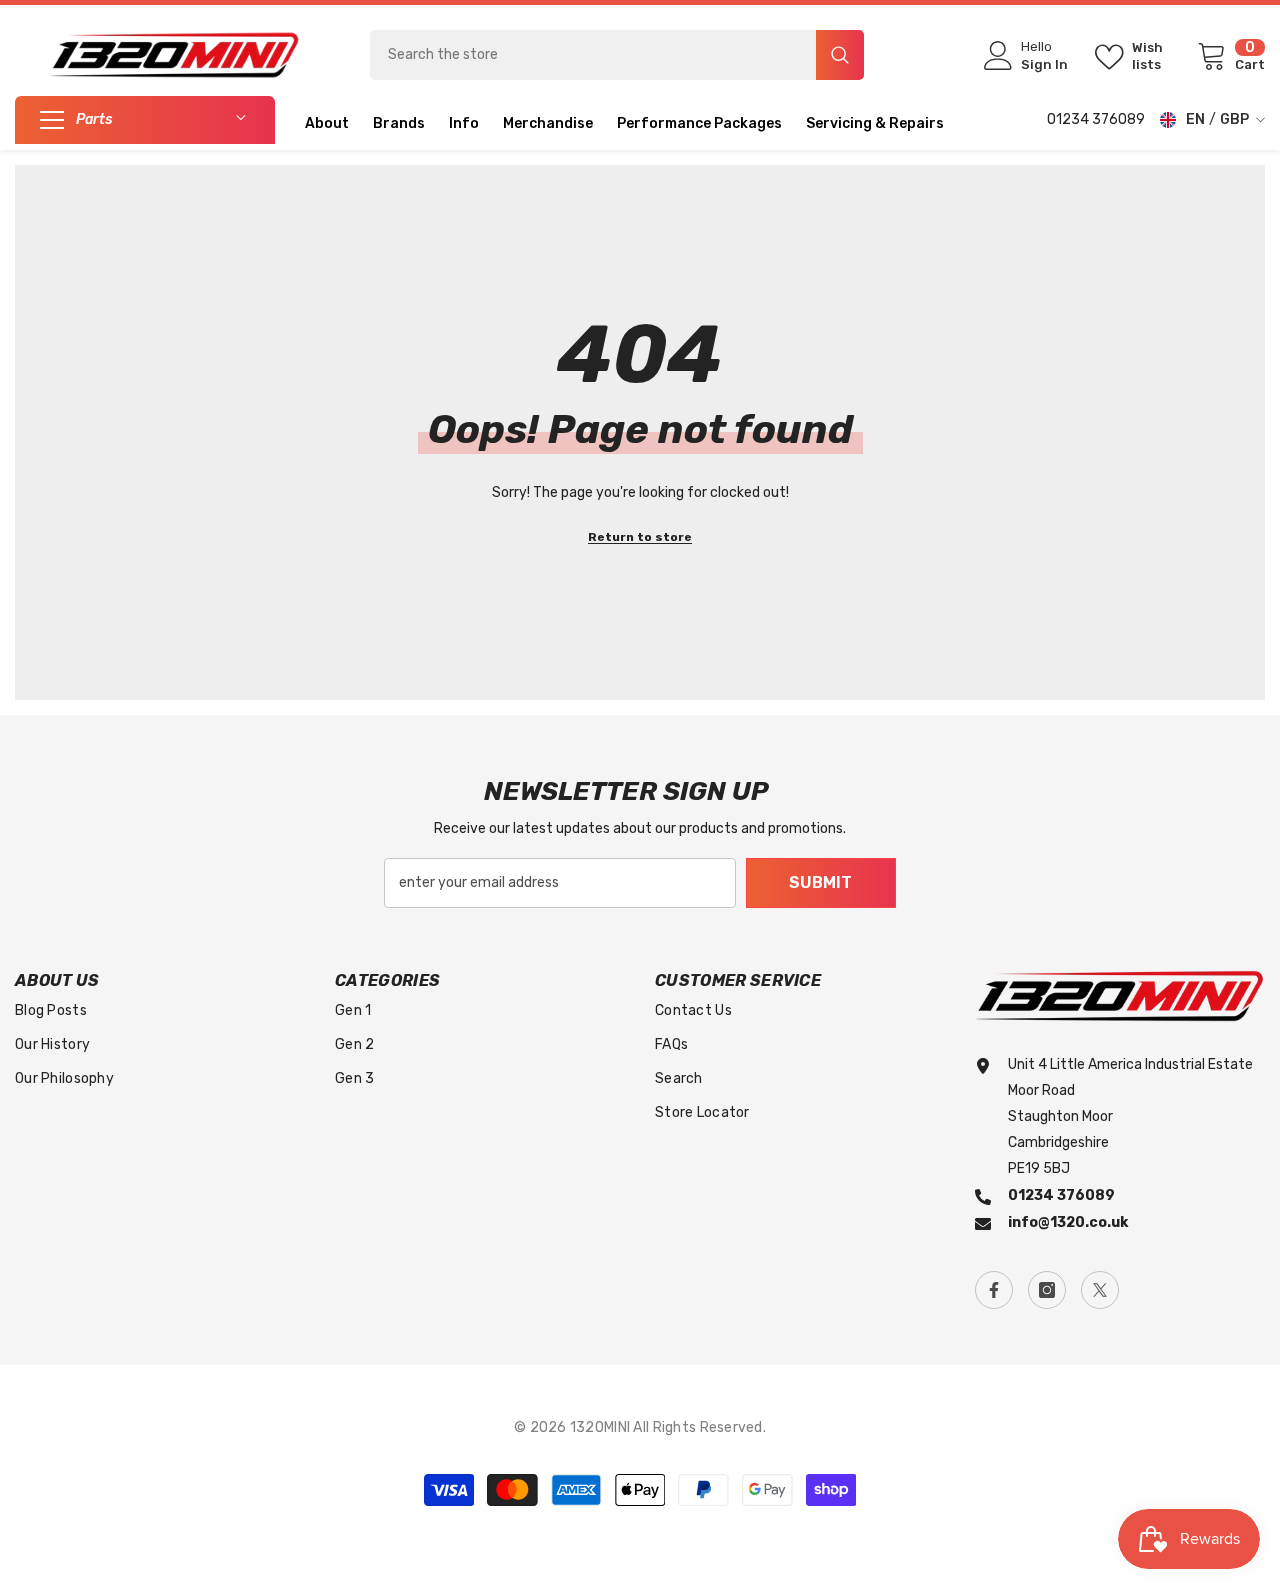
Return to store (640, 537)
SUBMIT (820, 882)
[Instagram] (1047, 1290)
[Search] (617, 55)
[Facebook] (994, 1290)
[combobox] (593, 55)
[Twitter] (1100, 1290)
